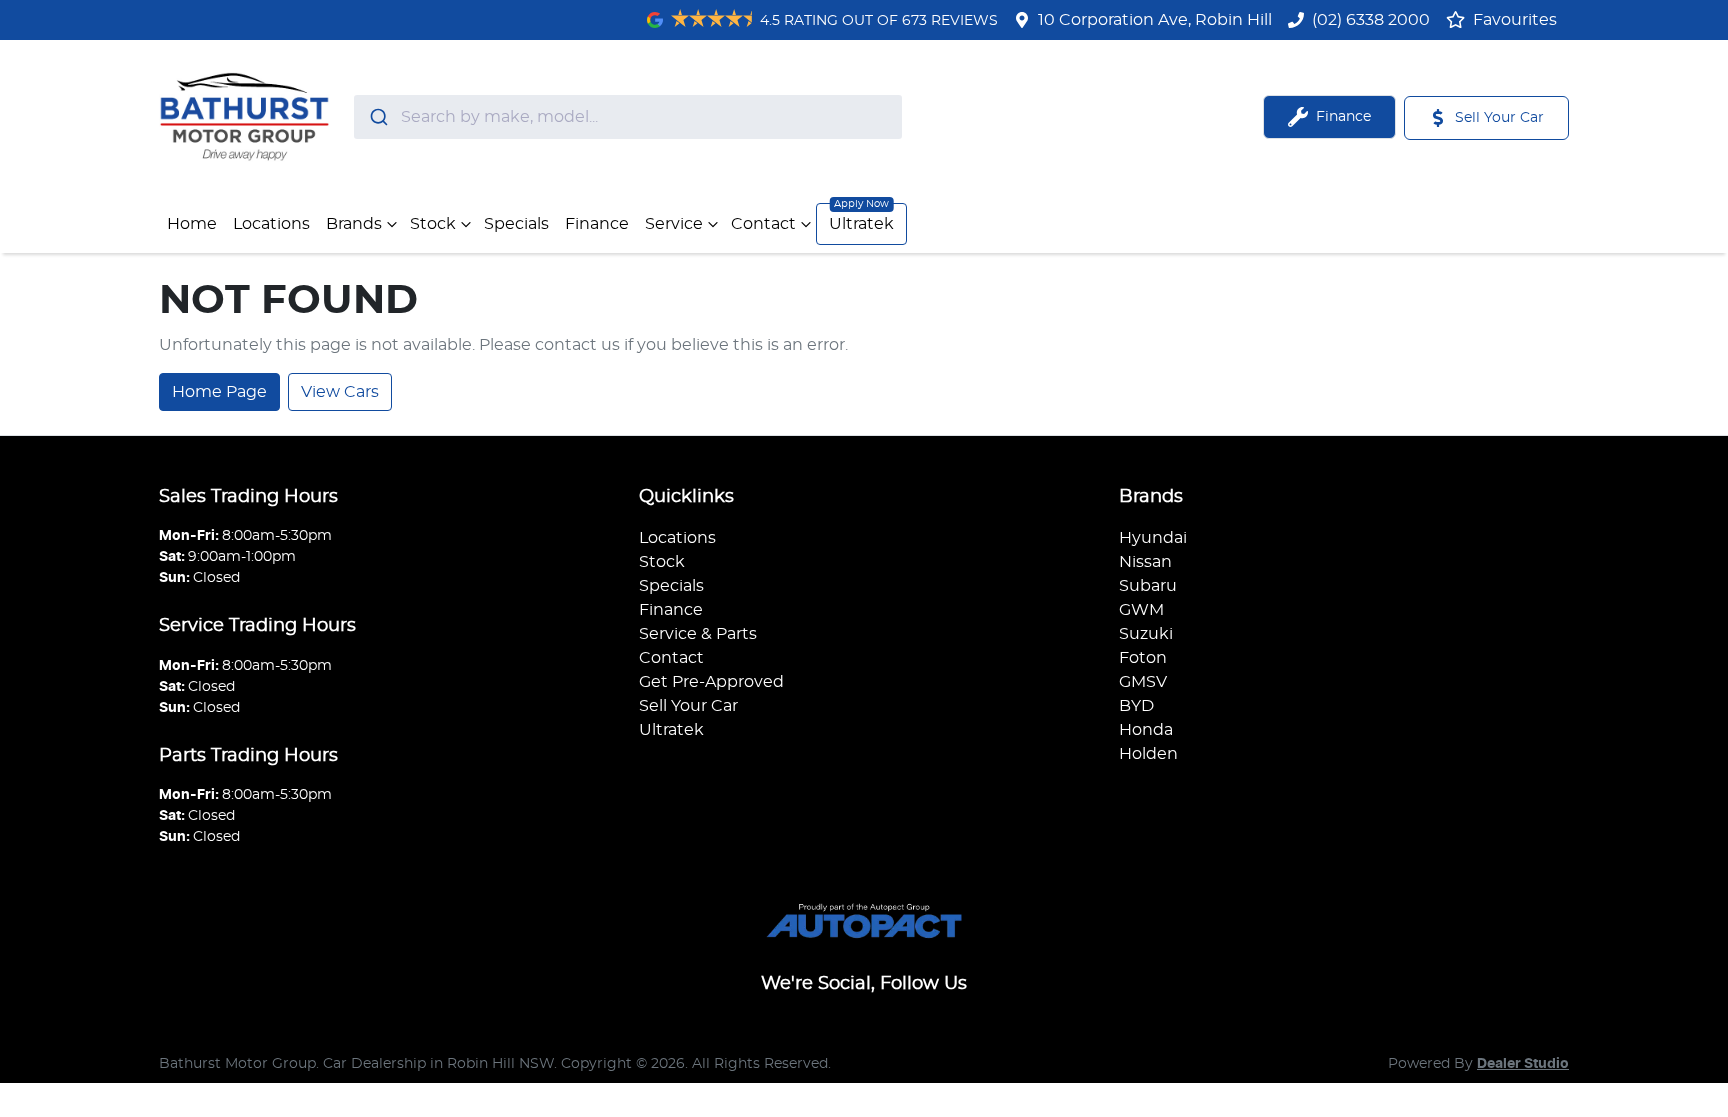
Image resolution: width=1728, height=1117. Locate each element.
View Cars (340, 392)
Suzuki (1146, 634)
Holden (1148, 754)
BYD (1136, 706)
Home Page (219, 392)
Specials (516, 224)
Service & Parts (698, 634)
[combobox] (628, 117)
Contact (763, 224)
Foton (1143, 658)
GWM (1141, 610)
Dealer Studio (1523, 1064)
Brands (354, 224)
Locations (271, 224)
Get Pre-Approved (711, 682)
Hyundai (1153, 538)
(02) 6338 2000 (1371, 20)
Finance (597, 224)
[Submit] (377, 117)
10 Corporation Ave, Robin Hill (1155, 20)
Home (192, 224)
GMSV (1143, 682)
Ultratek (861, 224)
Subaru (1148, 586)
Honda (1146, 730)
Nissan (1145, 562)
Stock (433, 224)
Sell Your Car (688, 706)
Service (674, 224)
